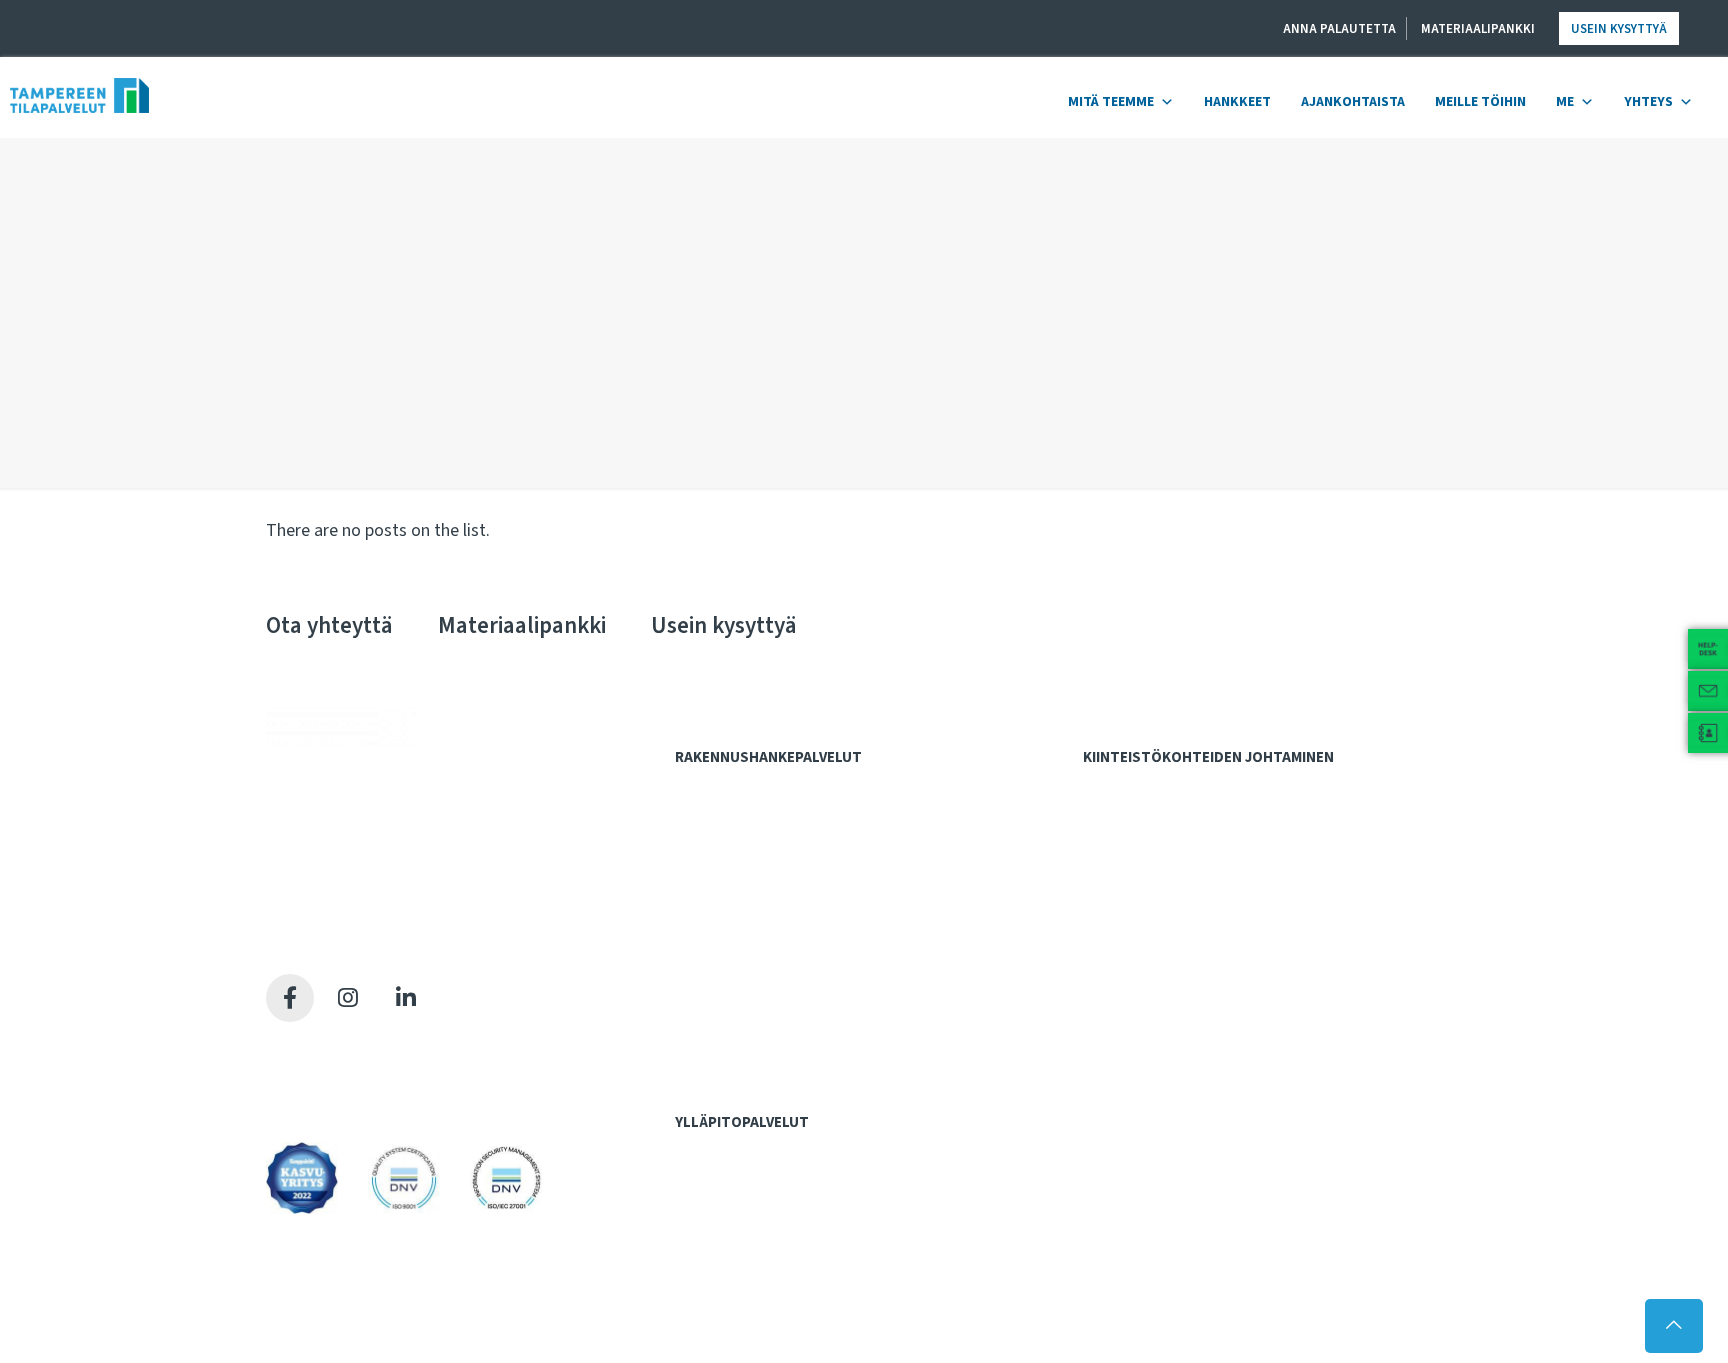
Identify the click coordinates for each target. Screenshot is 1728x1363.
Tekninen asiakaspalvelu (760, 1277)
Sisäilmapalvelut (1142, 913)
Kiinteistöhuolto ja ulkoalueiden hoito (1208, 871)
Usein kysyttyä (1619, 29)
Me (1565, 102)
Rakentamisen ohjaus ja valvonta (787, 1036)
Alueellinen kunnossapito (764, 1172)
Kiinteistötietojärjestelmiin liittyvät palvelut (1227, 829)
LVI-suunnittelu (732, 953)
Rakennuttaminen (739, 995)
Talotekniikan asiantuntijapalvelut (789, 1057)
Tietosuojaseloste (327, 1069)
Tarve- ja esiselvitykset (760, 829)
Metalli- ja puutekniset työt (769, 1193)
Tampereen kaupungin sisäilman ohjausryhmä (1233, 995)
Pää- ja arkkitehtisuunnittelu (772, 911)
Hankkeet (1237, 102)
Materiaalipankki (1478, 29)
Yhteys (1648, 102)
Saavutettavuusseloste (344, 1094)
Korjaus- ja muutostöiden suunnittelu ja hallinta (1236, 850)
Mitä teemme (1111, 102)
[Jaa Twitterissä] (348, 998)
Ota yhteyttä (329, 625)
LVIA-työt (716, 1214)
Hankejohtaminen (739, 788)
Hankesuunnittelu (741, 850)
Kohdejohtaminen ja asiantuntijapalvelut (1224, 788)
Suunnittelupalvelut (746, 892)
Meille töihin (1480, 102)
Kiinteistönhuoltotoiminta (765, 1256)
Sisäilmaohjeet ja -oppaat (1173, 953)
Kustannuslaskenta (746, 871)
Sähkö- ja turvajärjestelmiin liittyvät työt (808, 1235)
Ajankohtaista (1353, 102)
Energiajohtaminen (1153, 892)
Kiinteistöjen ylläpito (750, 1153)
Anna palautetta (1339, 29)
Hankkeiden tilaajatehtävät (769, 808)
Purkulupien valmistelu (757, 932)
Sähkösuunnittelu (741, 974)
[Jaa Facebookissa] (290, 998)
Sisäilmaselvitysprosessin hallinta (1198, 932)
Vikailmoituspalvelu (747, 1297)
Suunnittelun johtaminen (761, 1015)
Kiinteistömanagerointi (1166, 808)
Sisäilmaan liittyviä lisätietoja (1183, 974)
